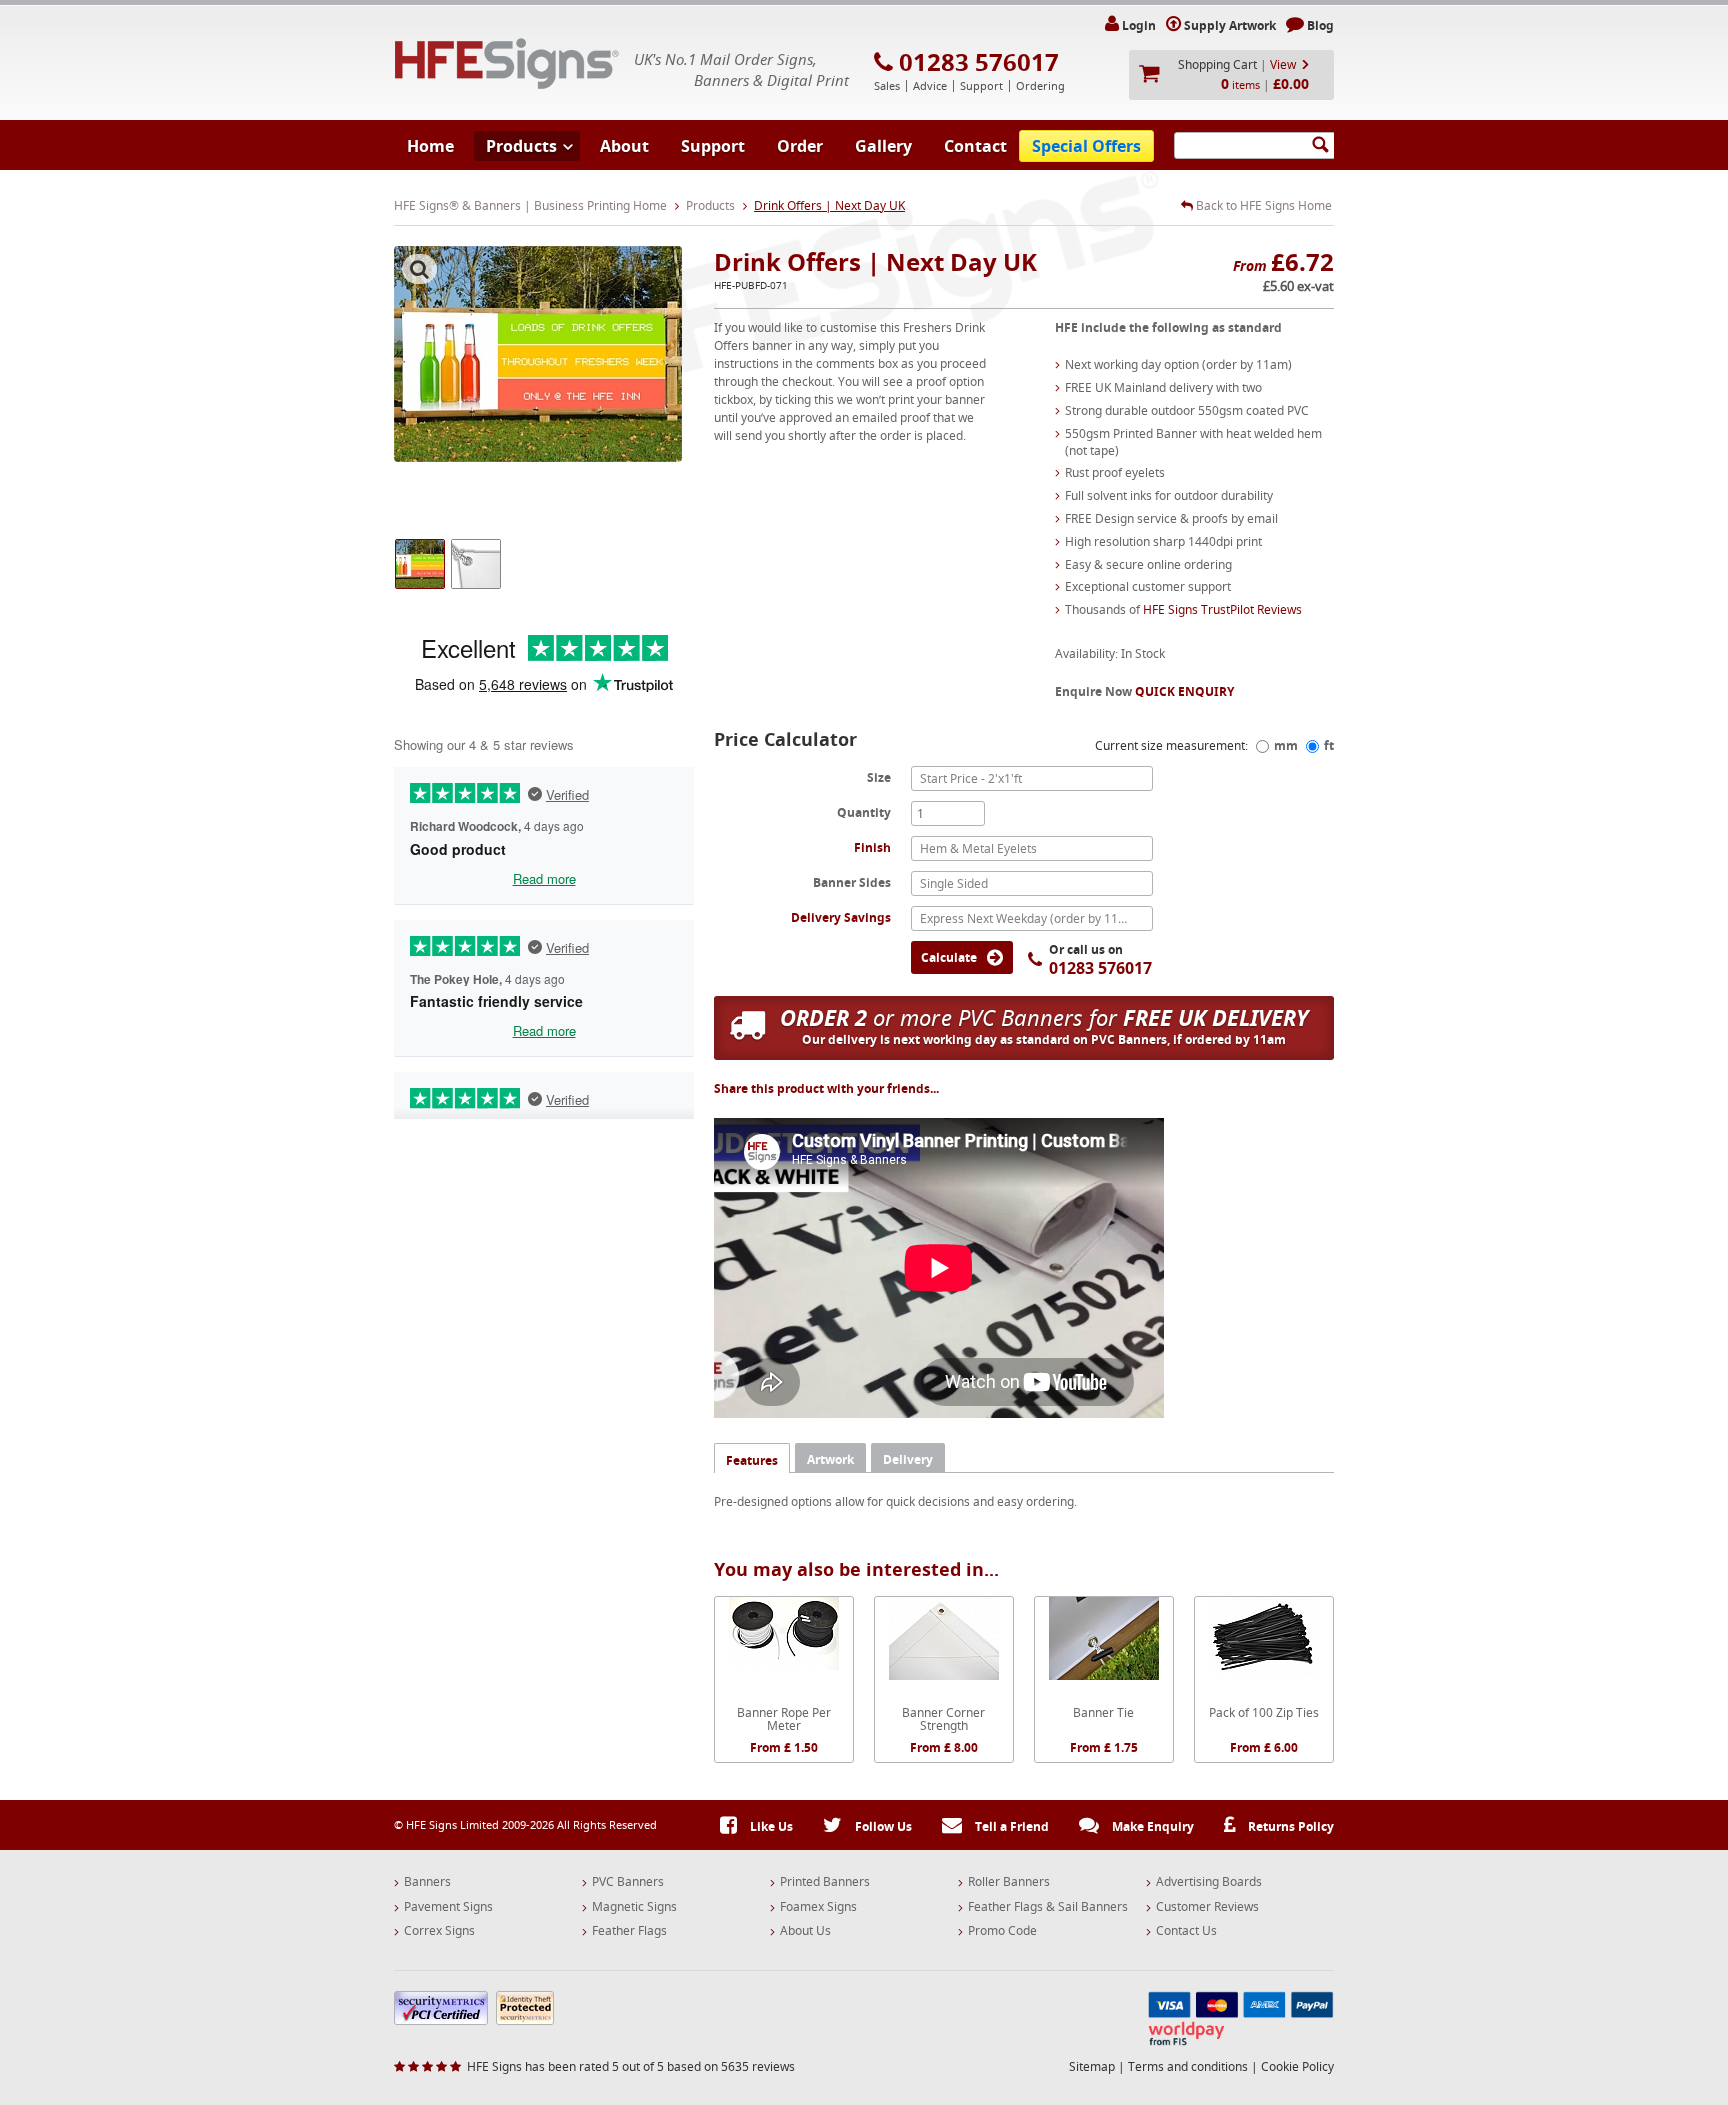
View (1283, 64)
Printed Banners (825, 1882)
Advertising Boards (1209, 1882)
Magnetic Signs (634, 1907)
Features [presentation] (752, 1460)
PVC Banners (628, 1882)
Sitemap (1092, 2066)
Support (713, 146)
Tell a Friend (1010, 1826)
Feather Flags (629, 1931)
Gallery (883, 146)
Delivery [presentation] (908, 1459)
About (624, 146)
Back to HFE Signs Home (1262, 206)
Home (430, 146)
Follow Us (882, 1826)
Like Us (770, 1826)
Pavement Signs (448, 1907)
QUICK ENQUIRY (1184, 691)
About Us (805, 1931)
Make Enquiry (1151, 1826)
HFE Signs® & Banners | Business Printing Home (530, 205)
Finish (872, 847)
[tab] (752, 1457)
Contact (975, 146)
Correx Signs (439, 1931)
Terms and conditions (1188, 2066)
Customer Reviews (1207, 1907)
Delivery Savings (841, 917)
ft (1329, 745)
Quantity (864, 812)
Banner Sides (852, 882)
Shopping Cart (1217, 64)
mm (1286, 745)
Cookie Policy (1297, 2066)
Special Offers (1086, 146)
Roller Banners (1009, 1882)
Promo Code (1002, 1931)
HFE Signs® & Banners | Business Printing (507, 63)
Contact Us (1186, 1931)
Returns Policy (1289, 1826)
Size (879, 777)
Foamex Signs (818, 1907)
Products (521, 146)
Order (800, 146)
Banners (427, 1882)
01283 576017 (979, 62)
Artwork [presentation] (830, 1459)
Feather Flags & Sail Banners (1048, 1907)
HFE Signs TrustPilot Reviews (1222, 609)
